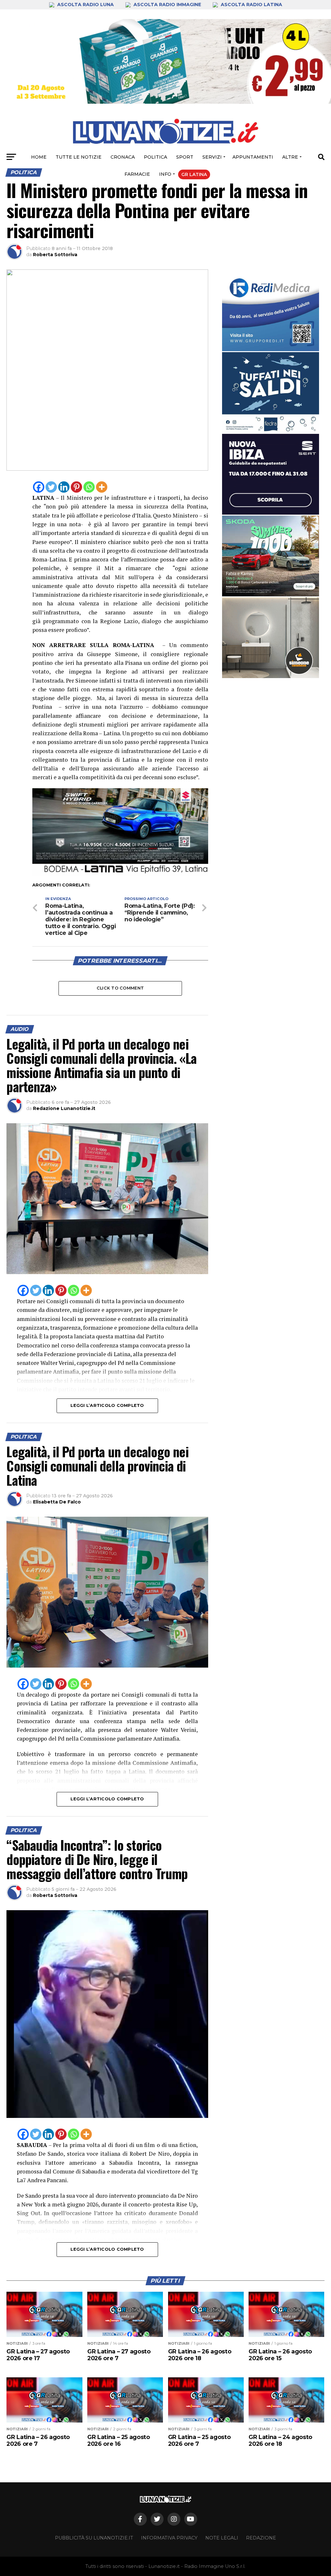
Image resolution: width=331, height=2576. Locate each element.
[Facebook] (39, 487)
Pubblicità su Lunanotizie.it (94, 2538)
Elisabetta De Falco (57, 1502)
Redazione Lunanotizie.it (64, 1108)
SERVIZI (212, 157)
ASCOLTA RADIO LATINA (251, 5)
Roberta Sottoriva (55, 255)
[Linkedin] (64, 487)
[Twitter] (51, 487)
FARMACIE (137, 174)
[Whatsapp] (89, 487)
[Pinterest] (76, 487)
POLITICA (155, 157)
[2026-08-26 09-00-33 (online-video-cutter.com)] (271, 474)
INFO (165, 174)
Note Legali (222, 2538)
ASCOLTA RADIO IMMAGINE (167, 5)
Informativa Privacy (169, 2538)
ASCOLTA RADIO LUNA (85, 5)
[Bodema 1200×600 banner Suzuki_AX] (120, 874)
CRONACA (123, 157)
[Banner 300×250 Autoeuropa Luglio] (271, 556)
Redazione (261, 2538)
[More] (102, 487)
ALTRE (290, 157)
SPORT (185, 157)
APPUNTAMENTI (253, 157)
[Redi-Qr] (271, 311)
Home (39, 157)
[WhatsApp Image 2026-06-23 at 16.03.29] (271, 393)
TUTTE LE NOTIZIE (79, 157)
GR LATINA (194, 174)
